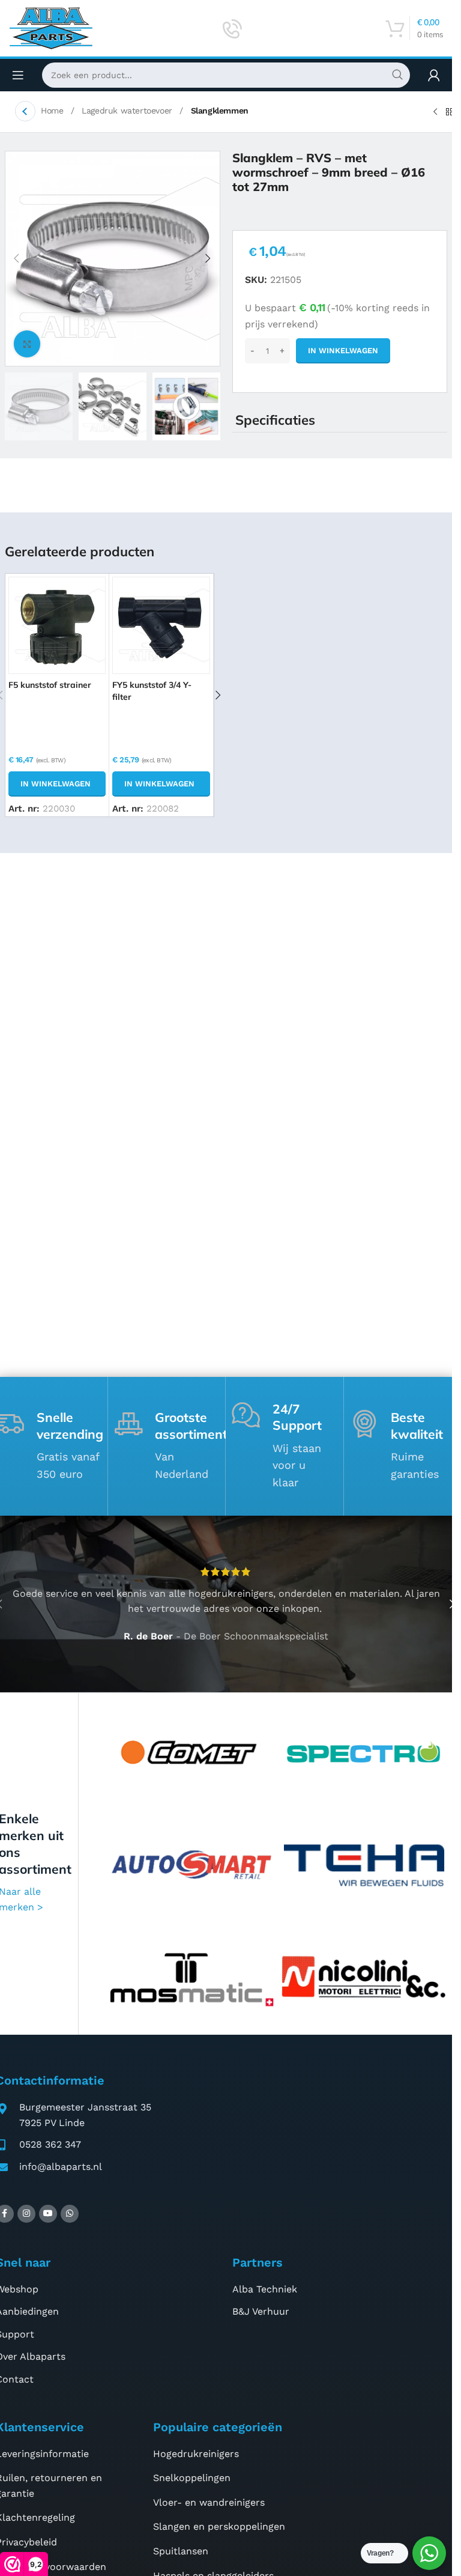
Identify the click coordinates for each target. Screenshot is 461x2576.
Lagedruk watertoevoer (128, 111)
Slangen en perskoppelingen (219, 2526)
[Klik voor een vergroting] (27, 344)
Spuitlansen (181, 2551)
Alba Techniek (265, 2289)
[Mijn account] (434, 75)
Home (53, 111)
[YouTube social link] (48, 2214)
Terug (25, 111)
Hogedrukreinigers (196, 2454)
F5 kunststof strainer (50, 685)
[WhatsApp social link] (70, 2214)
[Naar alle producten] (450, 112)
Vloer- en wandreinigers (209, 2502)
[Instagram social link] (26, 2214)
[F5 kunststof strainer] (57, 625)
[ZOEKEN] (397, 75)
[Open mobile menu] (18, 75)
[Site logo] (51, 27)
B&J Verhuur (261, 2311)
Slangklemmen (220, 111)
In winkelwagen (343, 351)
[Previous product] (435, 112)
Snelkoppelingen (192, 2478)
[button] (17, 258)
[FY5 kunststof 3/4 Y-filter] (161, 625)
